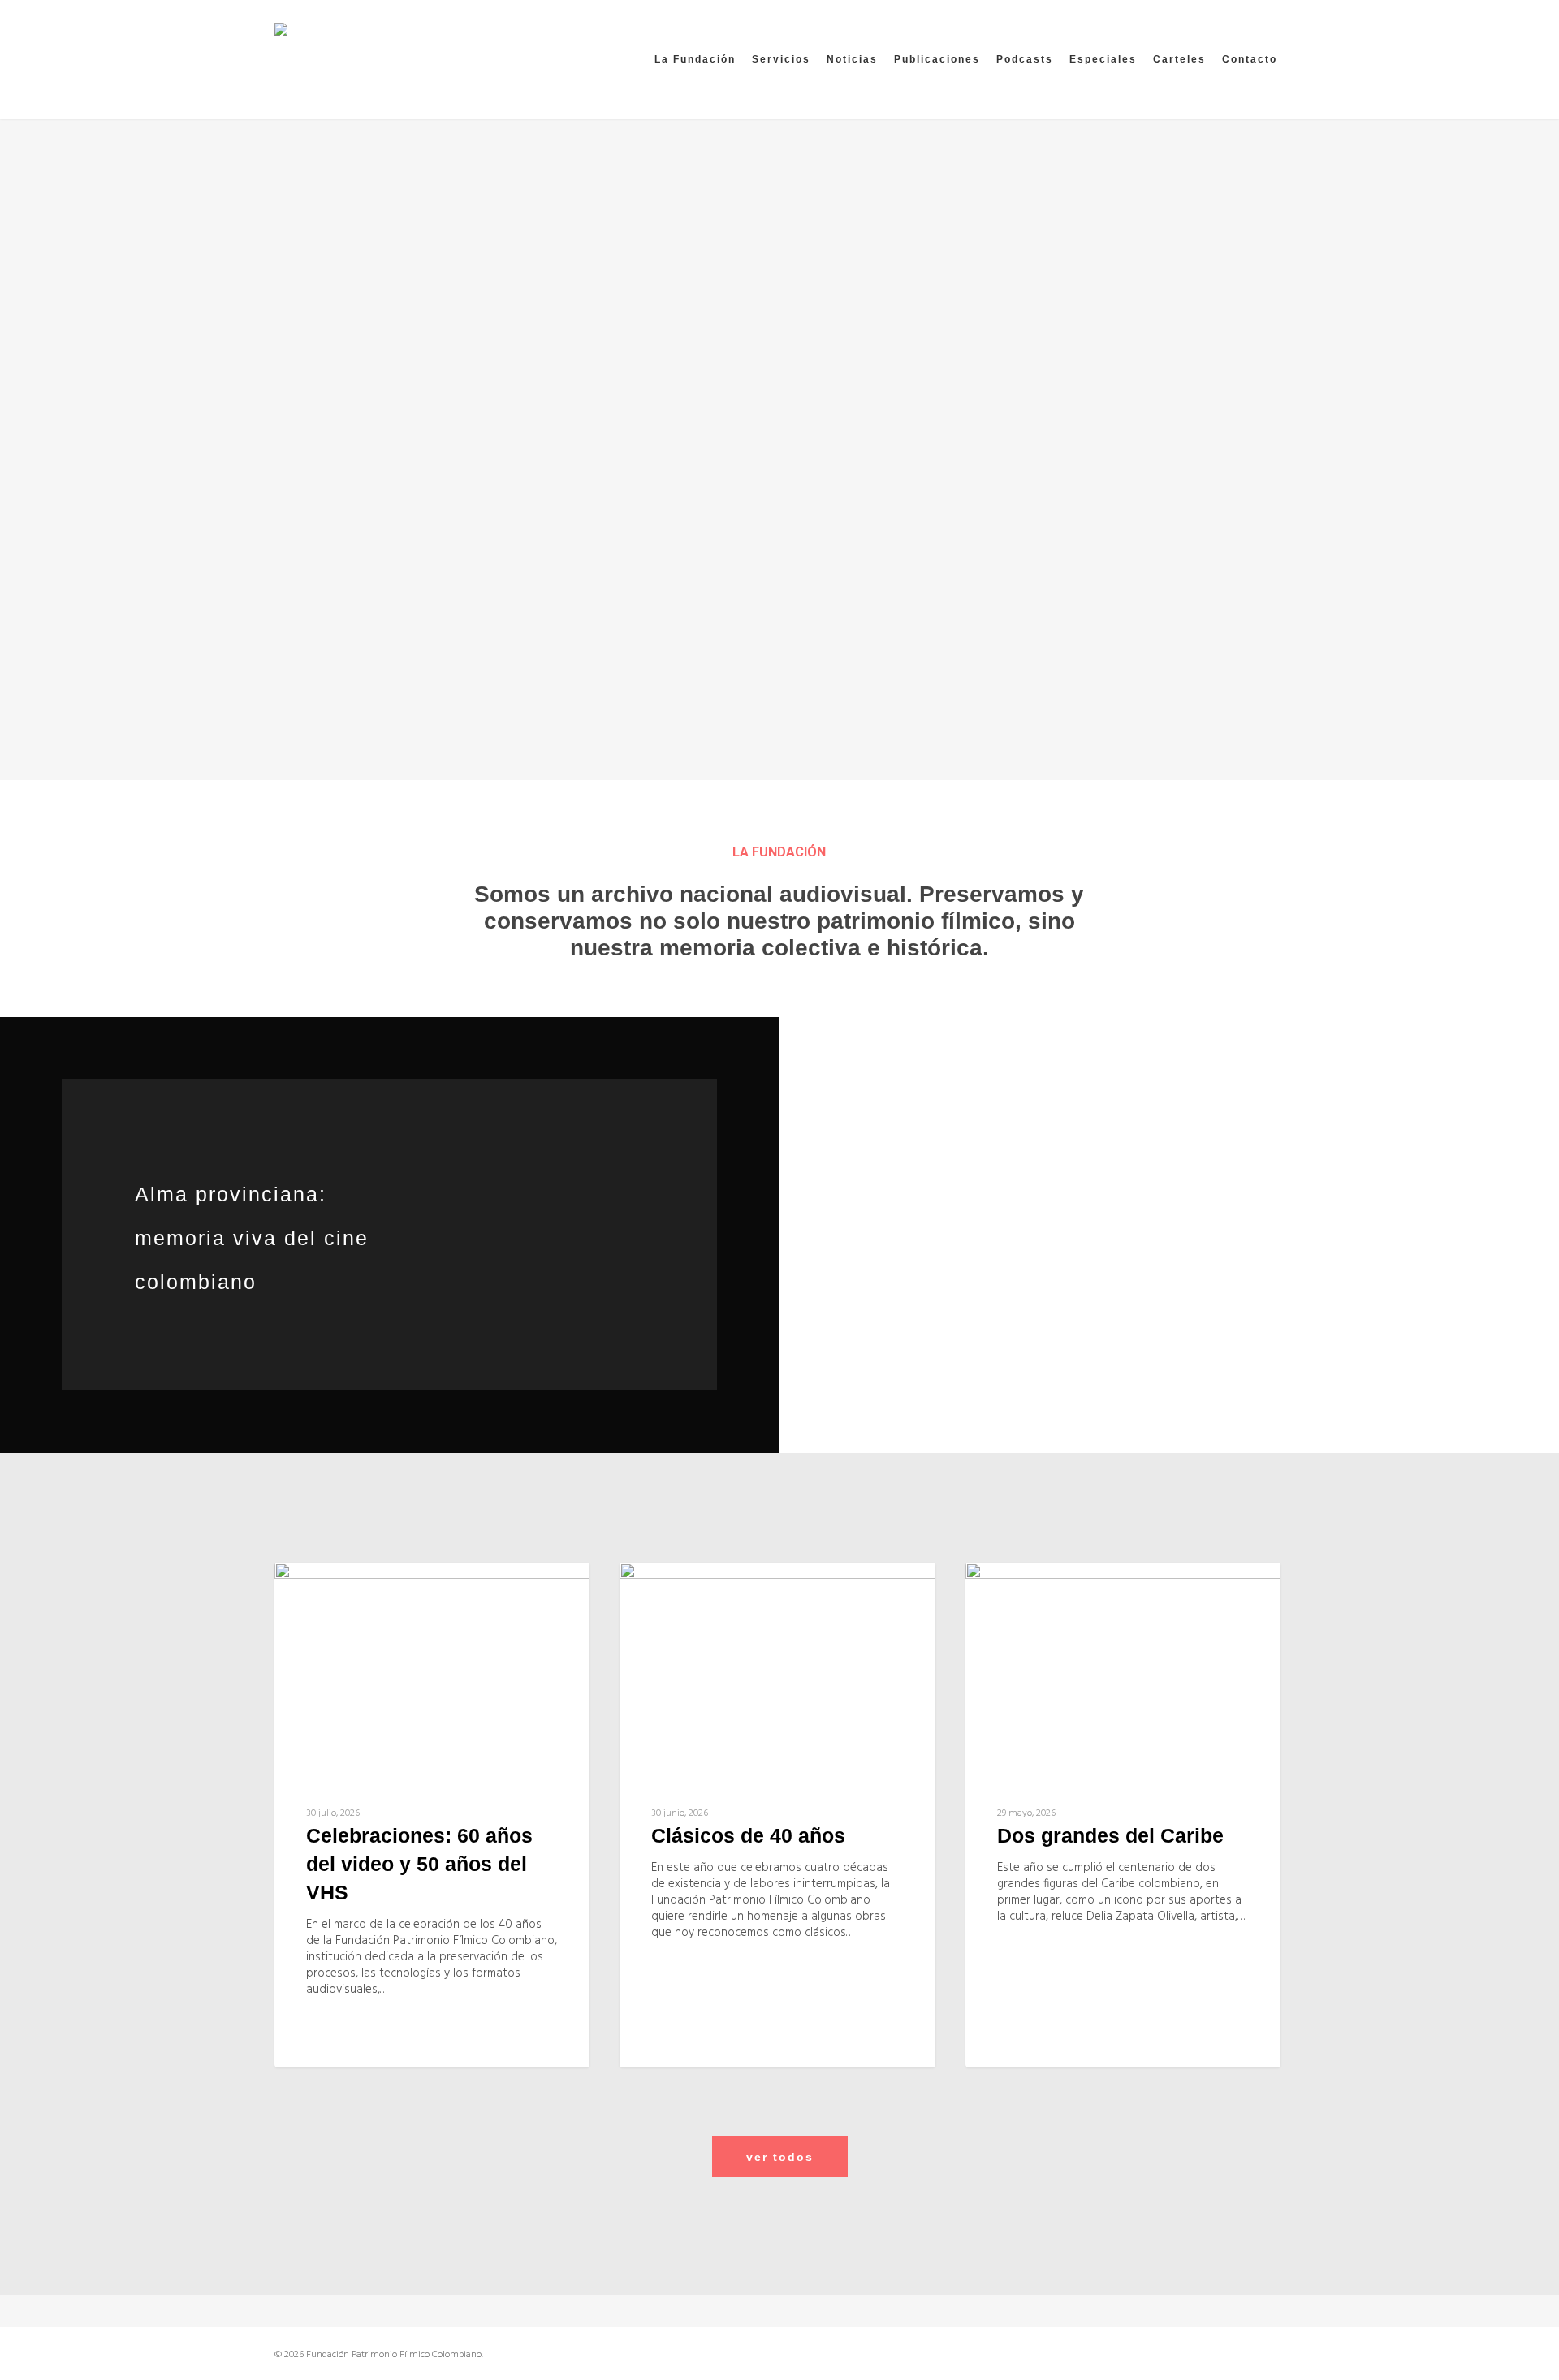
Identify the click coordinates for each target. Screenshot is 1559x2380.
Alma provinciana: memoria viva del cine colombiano (252, 1238)
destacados (348, 1589)
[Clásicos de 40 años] (777, 1815)
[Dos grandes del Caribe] (1123, 1815)
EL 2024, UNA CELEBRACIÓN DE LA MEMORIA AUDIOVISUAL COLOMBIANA (295, 1550)
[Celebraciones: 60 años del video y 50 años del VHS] (432, 1815)
